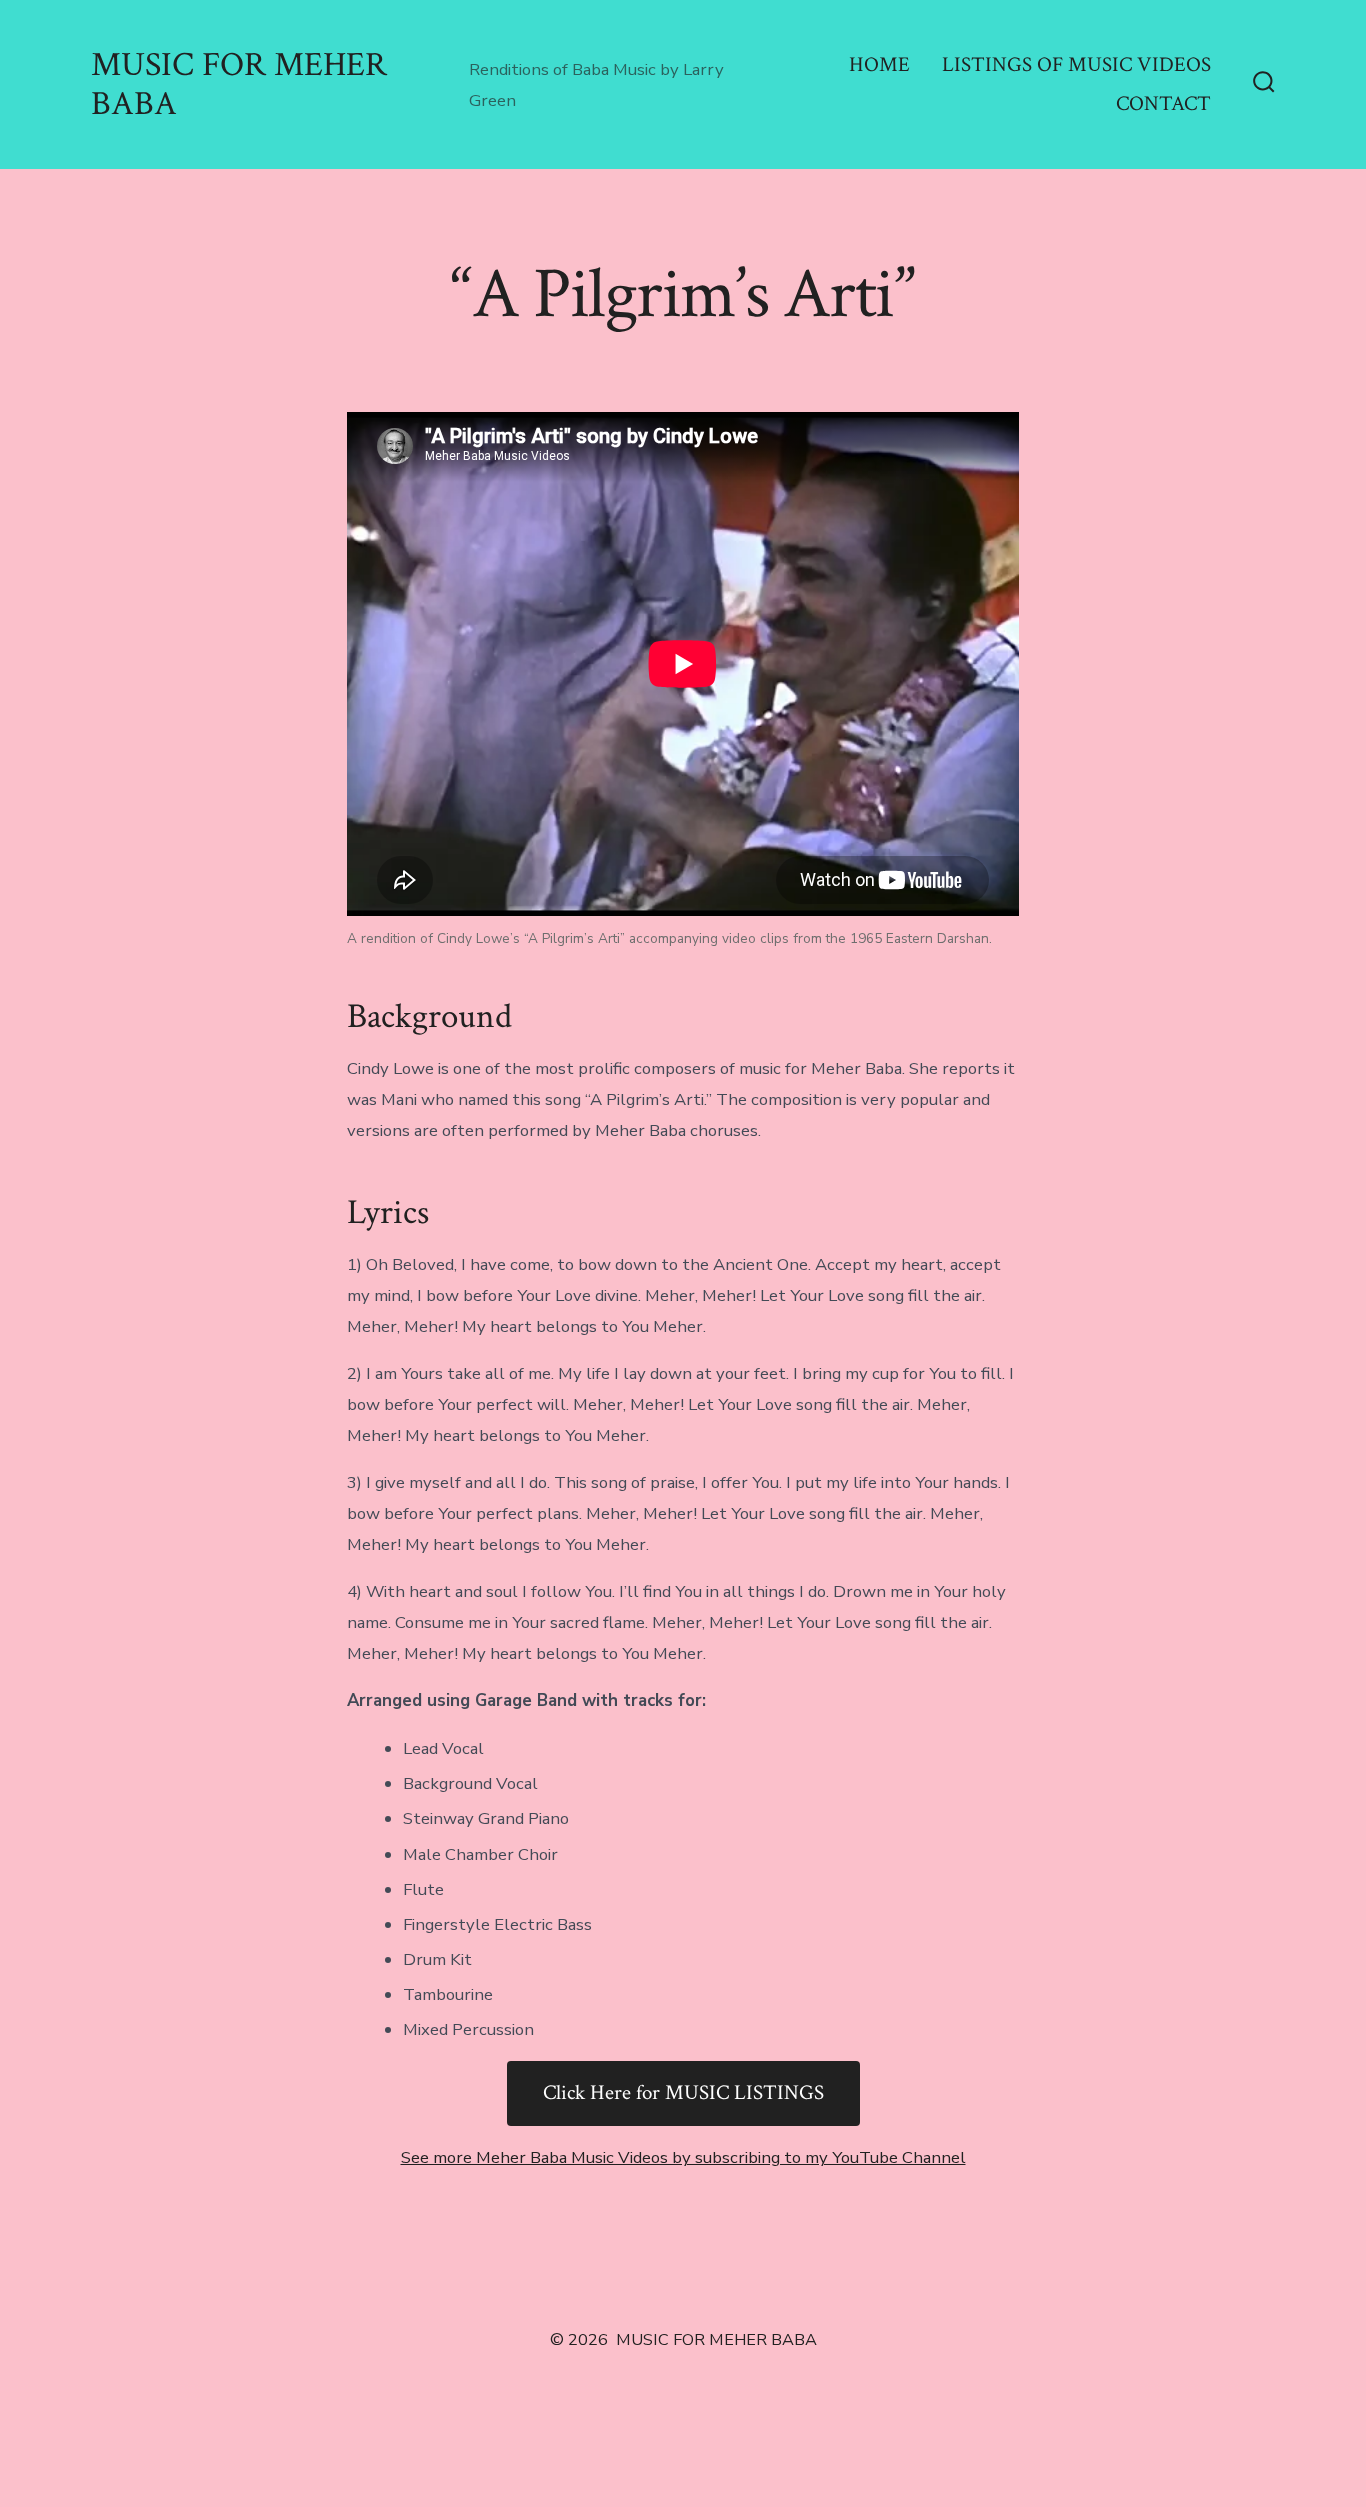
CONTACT (1163, 103)
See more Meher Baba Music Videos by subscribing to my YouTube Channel (683, 2157)
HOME (879, 64)
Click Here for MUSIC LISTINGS (683, 2092)
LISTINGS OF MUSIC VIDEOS (1076, 64)
